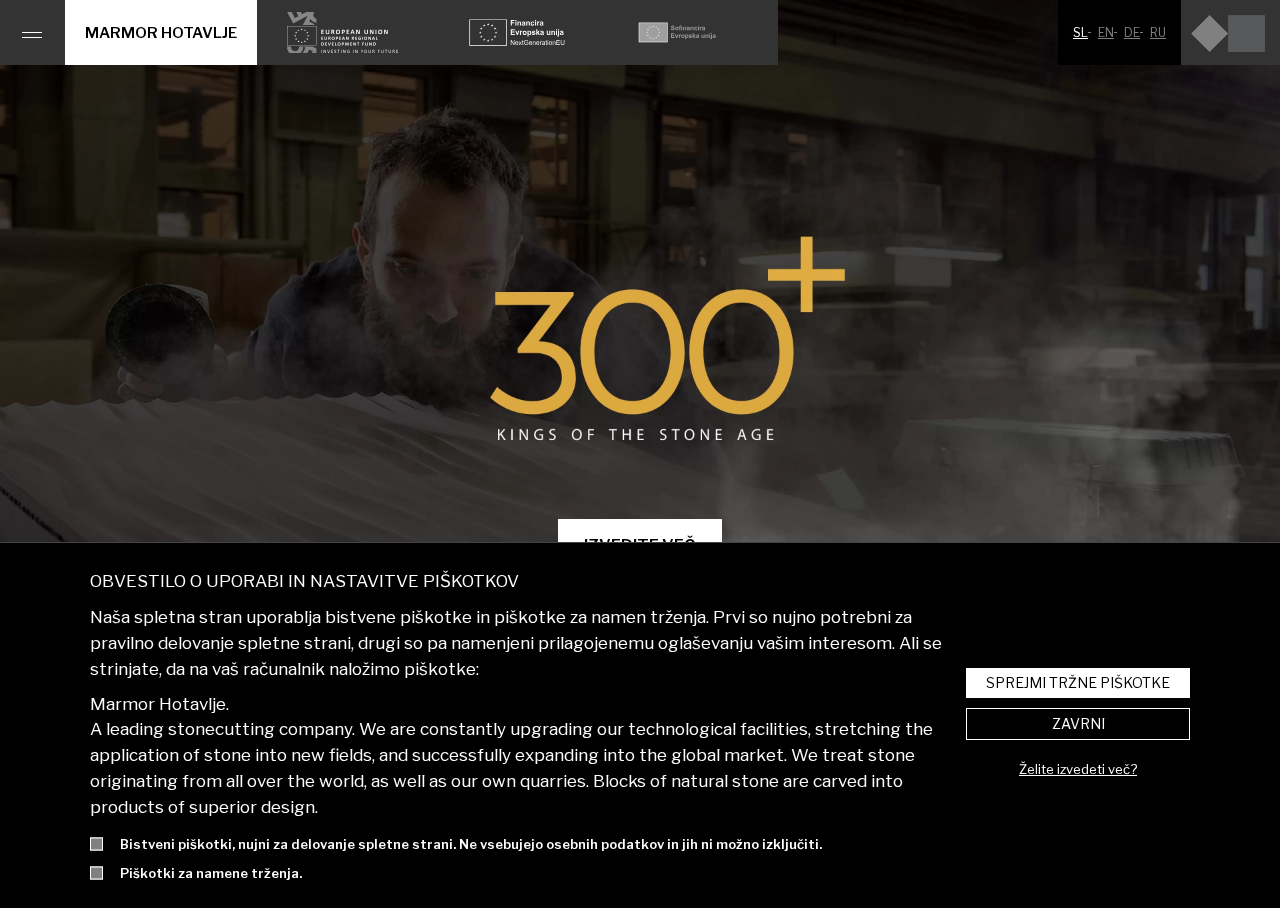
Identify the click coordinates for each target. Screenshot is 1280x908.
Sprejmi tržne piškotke (1078, 682)
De (1132, 32)
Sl (1080, 32)
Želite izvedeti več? (1078, 769)
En (1106, 32)
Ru (1158, 32)
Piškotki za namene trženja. (211, 873)
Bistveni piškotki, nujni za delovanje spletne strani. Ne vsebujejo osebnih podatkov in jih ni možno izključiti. (471, 844)
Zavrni (1078, 723)
